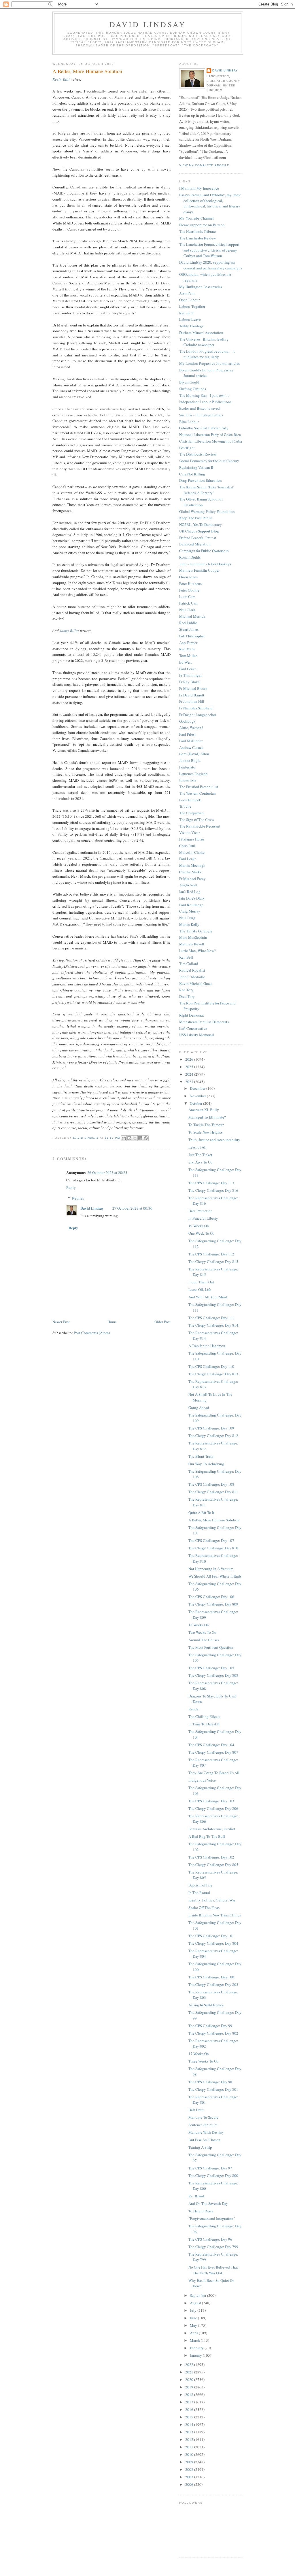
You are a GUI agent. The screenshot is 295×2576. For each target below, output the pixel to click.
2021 (190, 2372)
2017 (190, 2402)
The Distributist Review (198, 454)
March (195, 2340)
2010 (190, 2454)
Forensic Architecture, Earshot (212, 1829)
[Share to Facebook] (140, 1138)
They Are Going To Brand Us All (214, 1773)
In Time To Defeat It (204, 1724)
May (194, 2325)
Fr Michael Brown (193, 688)
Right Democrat (192, 1015)
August (196, 2303)
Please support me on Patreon (202, 225)
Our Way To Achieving (206, 1464)
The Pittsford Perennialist (199, 787)
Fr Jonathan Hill (192, 701)
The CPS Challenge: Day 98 (210, 2082)
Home (112, 1322)
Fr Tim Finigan (191, 675)
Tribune (185, 806)
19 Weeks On (199, 1226)
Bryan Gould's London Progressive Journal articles (206, 373)
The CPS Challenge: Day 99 (210, 2026)
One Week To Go (202, 1233)
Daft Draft (196, 2110)
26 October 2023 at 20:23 (107, 1172)
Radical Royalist (192, 970)
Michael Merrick (192, 616)
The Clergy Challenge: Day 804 (213, 1943)
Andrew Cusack (191, 747)
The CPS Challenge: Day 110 (211, 1366)
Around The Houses (204, 1640)
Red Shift (187, 313)
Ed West (186, 662)
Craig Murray (190, 911)
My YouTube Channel (196, 218)
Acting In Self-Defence (206, 2005)
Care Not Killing (192, 474)
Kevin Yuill (61, 79)
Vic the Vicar (189, 832)
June (194, 2318)
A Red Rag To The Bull (207, 1836)
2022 (190, 2365)
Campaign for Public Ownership (204, 551)
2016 (190, 2409)
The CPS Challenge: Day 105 (211, 1668)
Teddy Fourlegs (191, 326)
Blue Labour (189, 422)
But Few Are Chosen (204, 2140)
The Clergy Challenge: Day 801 (213, 2089)
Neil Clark (187, 610)
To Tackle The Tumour (206, 1125)
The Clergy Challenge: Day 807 (213, 1752)
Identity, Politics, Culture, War (212, 1900)
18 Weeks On (199, 1625)
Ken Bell (186, 957)
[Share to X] (135, 1138)
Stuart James (189, 629)
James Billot (69, 630)
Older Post (162, 1322)
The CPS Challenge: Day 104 (211, 1745)
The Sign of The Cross (196, 819)
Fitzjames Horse (192, 839)
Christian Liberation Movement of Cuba (211, 441)
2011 (190, 2447)
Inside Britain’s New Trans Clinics (215, 1915)
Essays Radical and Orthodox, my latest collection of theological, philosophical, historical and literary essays (210, 203)
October (196, 1103)
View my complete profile (204, 165)
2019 (190, 2387)
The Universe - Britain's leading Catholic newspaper (204, 342)
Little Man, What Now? (197, 951)
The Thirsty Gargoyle (196, 931)
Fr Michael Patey (192, 879)
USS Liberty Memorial (197, 1035)
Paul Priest (187, 734)
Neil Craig (187, 918)
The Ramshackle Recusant (200, 826)
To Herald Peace (201, 2211)
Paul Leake (188, 669)
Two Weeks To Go (202, 1632)
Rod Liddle (188, 623)
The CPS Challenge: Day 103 (211, 1801)
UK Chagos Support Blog (199, 531)
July (194, 2310)
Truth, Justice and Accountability (214, 1140)
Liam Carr (187, 596)
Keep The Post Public (196, 518)
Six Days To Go (201, 1162)
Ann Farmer (188, 643)
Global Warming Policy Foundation (207, 511)
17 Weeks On (199, 2054)
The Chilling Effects (204, 1716)
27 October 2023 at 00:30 (132, 1208)
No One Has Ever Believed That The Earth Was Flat (213, 2270)
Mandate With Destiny (206, 2132)
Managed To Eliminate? (207, 1117)
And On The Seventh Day (208, 2203)
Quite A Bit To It (201, 1512)
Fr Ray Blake (189, 682)
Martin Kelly (189, 924)
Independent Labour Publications (205, 402)
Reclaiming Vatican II (196, 467)
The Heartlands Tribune (197, 231)
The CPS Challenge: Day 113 (211, 1183)
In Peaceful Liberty (203, 1218)
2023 (190, 1082)
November (198, 1096)
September (198, 2295)
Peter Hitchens (190, 583)
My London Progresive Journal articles (209, 363)
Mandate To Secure (203, 2117)
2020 (190, 2379)
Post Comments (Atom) (92, 1333)
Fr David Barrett (192, 695)
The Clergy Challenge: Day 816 (213, 1190)
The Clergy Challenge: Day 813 (213, 1374)
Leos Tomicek (190, 800)
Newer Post (61, 1322)
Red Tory (186, 990)
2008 (190, 2469)
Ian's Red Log (190, 892)
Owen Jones (188, 577)
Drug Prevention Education (201, 480)
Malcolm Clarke (192, 852)
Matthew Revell (192, 944)
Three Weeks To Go (204, 2061)
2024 (190, 1074)
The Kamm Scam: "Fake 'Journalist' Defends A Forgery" (206, 490)
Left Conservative (193, 1028)
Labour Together (192, 306)
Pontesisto (187, 767)
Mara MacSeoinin (193, 937)
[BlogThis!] (129, 1138)
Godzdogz (187, 721)
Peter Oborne (189, 590)
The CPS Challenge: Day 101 (211, 1936)
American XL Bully (204, 1110)
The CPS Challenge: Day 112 (211, 1254)
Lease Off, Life (200, 1289)
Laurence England (193, 774)
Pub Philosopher (192, 636)
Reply (71, 1187)
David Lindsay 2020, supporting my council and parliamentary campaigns (211, 265)
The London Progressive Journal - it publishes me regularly (207, 354)
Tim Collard (189, 964)
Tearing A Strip (200, 2147)
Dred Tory (187, 996)
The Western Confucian (197, 793)
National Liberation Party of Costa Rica (210, 435)
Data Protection (201, 1211)
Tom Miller (188, 656)
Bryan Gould (189, 382)
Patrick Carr (188, 603)
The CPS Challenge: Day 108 (211, 1484)
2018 (190, 2394)
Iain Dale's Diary (192, 898)
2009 (190, 2462)
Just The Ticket (200, 1155)
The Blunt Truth (201, 1456)
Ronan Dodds (190, 557)
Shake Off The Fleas (204, 1908)
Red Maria (187, 649)
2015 (190, 2417)
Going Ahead (199, 1408)
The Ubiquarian (191, 813)
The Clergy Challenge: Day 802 (213, 2033)
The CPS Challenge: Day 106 (211, 1597)
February (197, 2348)
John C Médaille (192, 977)
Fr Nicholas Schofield (196, 708)
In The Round (199, 1893)
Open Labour (189, 300)
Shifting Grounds (193, 389)
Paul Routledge (191, 905)
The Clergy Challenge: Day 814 (213, 1325)
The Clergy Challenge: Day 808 (213, 1675)
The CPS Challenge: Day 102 (211, 1857)
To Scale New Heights (205, 1132)
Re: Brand (196, 2196)
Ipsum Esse (188, 780)
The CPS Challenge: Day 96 (210, 2239)
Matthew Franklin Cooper (199, 570)
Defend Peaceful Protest (198, 538)
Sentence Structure (203, 2125)
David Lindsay (148, 24)
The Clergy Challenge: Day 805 (213, 1865)
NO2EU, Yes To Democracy (201, 524)
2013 (190, 2432)
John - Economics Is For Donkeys (205, 564)
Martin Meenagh (192, 865)
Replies (78, 1198)
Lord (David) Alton (194, 754)
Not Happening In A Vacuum (211, 1569)
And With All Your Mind (208, 1297)
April (194, 2333)
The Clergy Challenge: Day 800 (213, 2175)
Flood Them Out (201, 1282)
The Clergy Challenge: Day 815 (213, 1261)
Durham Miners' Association (201, 333)
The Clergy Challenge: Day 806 (213, 1808)
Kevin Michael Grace (196, 983)
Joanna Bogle (190, 760)
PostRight (187, 448)
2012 (190, 2439)
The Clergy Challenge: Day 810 (213, 1548)
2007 (190, 2477)
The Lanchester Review (197, 238)
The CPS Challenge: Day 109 (211, 1428)
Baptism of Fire (200, 1885)
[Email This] (124, 1138)
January (196, 2355)
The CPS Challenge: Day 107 (211, 1540)
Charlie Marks (190, 872)
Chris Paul (187, 846)
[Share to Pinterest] (146, 1138)
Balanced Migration (195, 544)
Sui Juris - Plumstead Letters (201, 415)
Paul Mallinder (191, 741)
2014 (190, 2424)
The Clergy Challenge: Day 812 (213, 1436)
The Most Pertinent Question (211, 1647)
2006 (190, 2484)
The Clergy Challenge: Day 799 (213, 2247)
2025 (190, 1067)
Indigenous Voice (202, 1780)
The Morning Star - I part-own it (204, 395)
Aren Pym (187, 293)
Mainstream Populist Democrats (204, 1022)
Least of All (197, 1147)
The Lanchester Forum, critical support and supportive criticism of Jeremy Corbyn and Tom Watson (209, 250)
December (198, 1088)
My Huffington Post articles (201, 287)
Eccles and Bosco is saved (199, 408)
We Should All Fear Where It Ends (215, 1576)
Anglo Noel (188, 885)
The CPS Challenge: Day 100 (211, 1977)
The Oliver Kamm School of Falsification (201, 502)
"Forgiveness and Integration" (212, 2218)
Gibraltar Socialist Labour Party (204, 428)
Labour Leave (190, 319)
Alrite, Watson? (191, 728)
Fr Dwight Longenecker (198, 715)
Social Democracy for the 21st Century (209, 461)
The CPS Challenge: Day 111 (211, 1318)
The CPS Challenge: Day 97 (210, 2168)
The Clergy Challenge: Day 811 (213, 1492)
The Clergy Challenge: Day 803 (213, 1984)
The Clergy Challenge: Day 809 (213, 1604)
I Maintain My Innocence (199, 188)
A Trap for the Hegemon (207, 1346)
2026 (190, 1059)
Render (194, 1709)
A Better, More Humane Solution (214, 1520)
